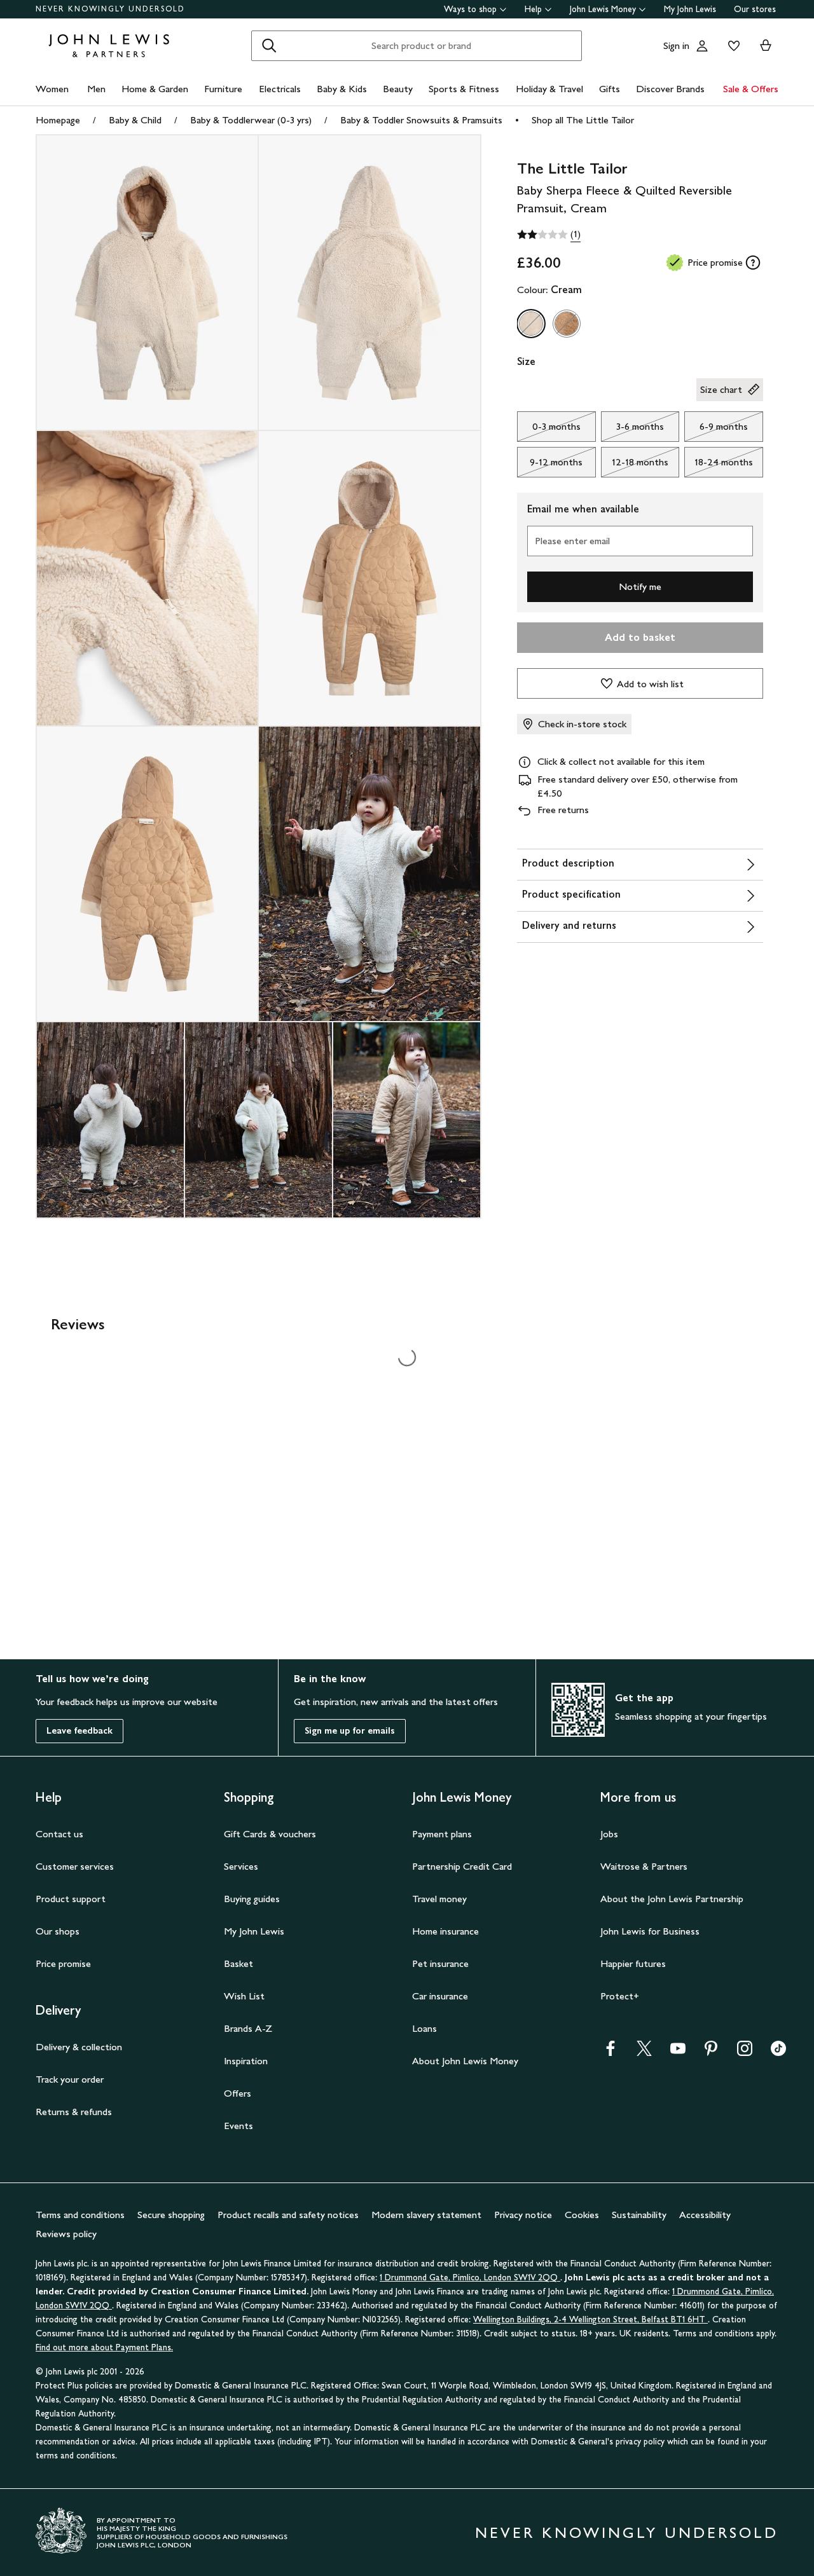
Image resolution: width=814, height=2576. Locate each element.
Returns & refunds (74, 2112)
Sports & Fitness (464, 89)
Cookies (582, 2215)
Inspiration (246, 2061)
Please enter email (572, 541)
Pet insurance (440, 1963)
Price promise (63, 1963)
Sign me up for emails (350, 1731)
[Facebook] (610, 2052)
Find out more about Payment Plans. (104, 2347)
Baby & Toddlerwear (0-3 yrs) (251, 120)
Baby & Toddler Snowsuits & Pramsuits (421, 120)
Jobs (609, 1834)
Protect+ (620, 1996)
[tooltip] (753, 263)
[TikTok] (778, 2052)
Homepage (58, 120)
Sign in (676, 45)
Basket (238, 1963)
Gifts (610, 89)
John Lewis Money (603, 9)
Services (241, 1866)
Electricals (280, 89)
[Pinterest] (711, 2052)
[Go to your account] (702, 46)
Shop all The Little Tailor (583, 120)
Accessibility (705, 2215)
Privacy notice (523, 2215)
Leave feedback (79, 1731)
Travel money (439, 1899)
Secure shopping (171, 2215)
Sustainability (639, 2215)
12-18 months (635, 465)
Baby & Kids (342, 89)
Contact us (59, 1834)
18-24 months (719, 465)
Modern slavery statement (426, 2215)
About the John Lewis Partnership (672, 1899)
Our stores (755, 9)
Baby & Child (135, 120)
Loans (424, 2028)
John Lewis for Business (650, 1931)
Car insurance (440, 1996)
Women (52, 89)
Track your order (70, 2079)
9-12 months (550, 465)
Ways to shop (470, 9)
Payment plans (442, 1834)
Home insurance (445, 1931)
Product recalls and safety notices (288, 2215)
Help (533, 9)
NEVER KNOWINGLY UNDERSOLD (110, 9)
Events (238, 2126)
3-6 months (632, 430)
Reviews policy (66, 2234)
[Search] (269, 46)
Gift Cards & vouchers (270, 1834)
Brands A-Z (248, 2028)
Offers (238, 2093)
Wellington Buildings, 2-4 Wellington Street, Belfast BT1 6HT (590, 2319)
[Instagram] (745, 2052)
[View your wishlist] (731, 46)
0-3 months (549, 430)
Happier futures (633, 1963)
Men (96, 89)
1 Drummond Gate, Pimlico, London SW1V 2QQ (470, 2278)
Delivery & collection (79, 2047)
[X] (644, 2052)
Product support (71, 1899)
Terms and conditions (80, 2215)
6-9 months (716, 430)
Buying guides (252, 1899)
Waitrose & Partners (644, 1866)
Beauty (398, 89)
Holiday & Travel (549, 89)
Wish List (244, 1996)
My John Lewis (690, 9)
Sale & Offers (751, 89)
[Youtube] (678, 2052)
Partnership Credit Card (462, 1866)
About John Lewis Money (465, 2061)
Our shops (58, 1931)
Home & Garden (155, 89)
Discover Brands (670, 89)
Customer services (75, 1866)
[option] (531, 324)
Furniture (223, 89)
